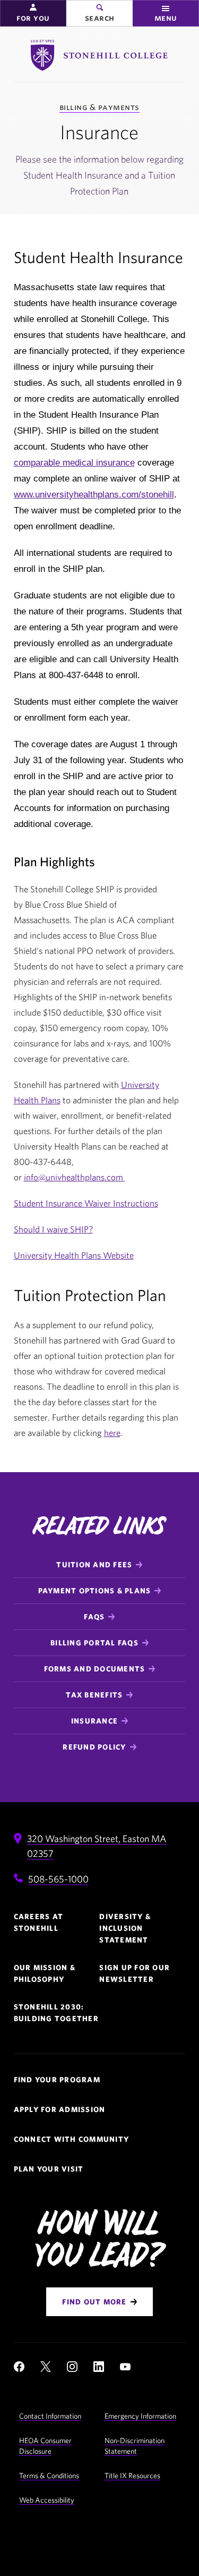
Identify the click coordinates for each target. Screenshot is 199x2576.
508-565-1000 (58, 1879)
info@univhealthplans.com (75, 1177)
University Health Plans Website (74, 1255)
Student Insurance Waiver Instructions (86, 1203)
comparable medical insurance (74, 463)
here (112, 1433)
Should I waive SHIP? (53, 1229)
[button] (33, 13)
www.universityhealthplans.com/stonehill (94, 495)
